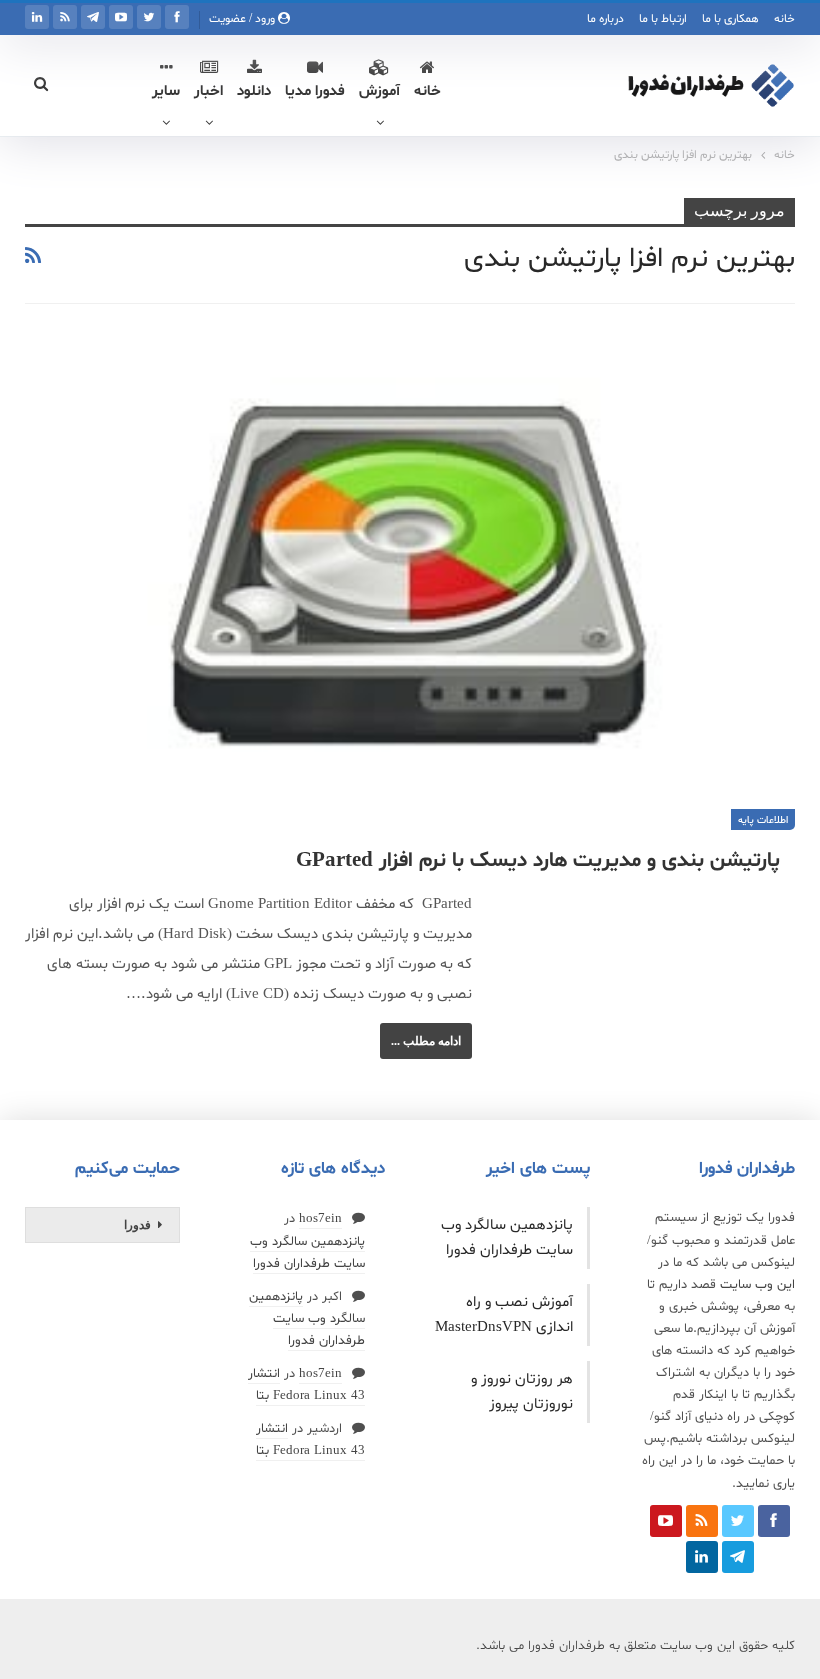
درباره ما (605, 19)
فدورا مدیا (315, 91)
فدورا (137, 1225)
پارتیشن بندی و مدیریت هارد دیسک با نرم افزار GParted (538, 861)
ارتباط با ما (663, 19)
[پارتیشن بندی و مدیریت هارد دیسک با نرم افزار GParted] (410, 583)
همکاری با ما (730, 19)
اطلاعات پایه (763, 820)
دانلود (254, 91)
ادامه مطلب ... (426, 1041)
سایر (166, 91)
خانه (784, 19)
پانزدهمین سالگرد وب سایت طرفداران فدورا (307, 1319)
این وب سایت (757, 1285)
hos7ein (320, 1219)
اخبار (208, 91)
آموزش (379, 91)
